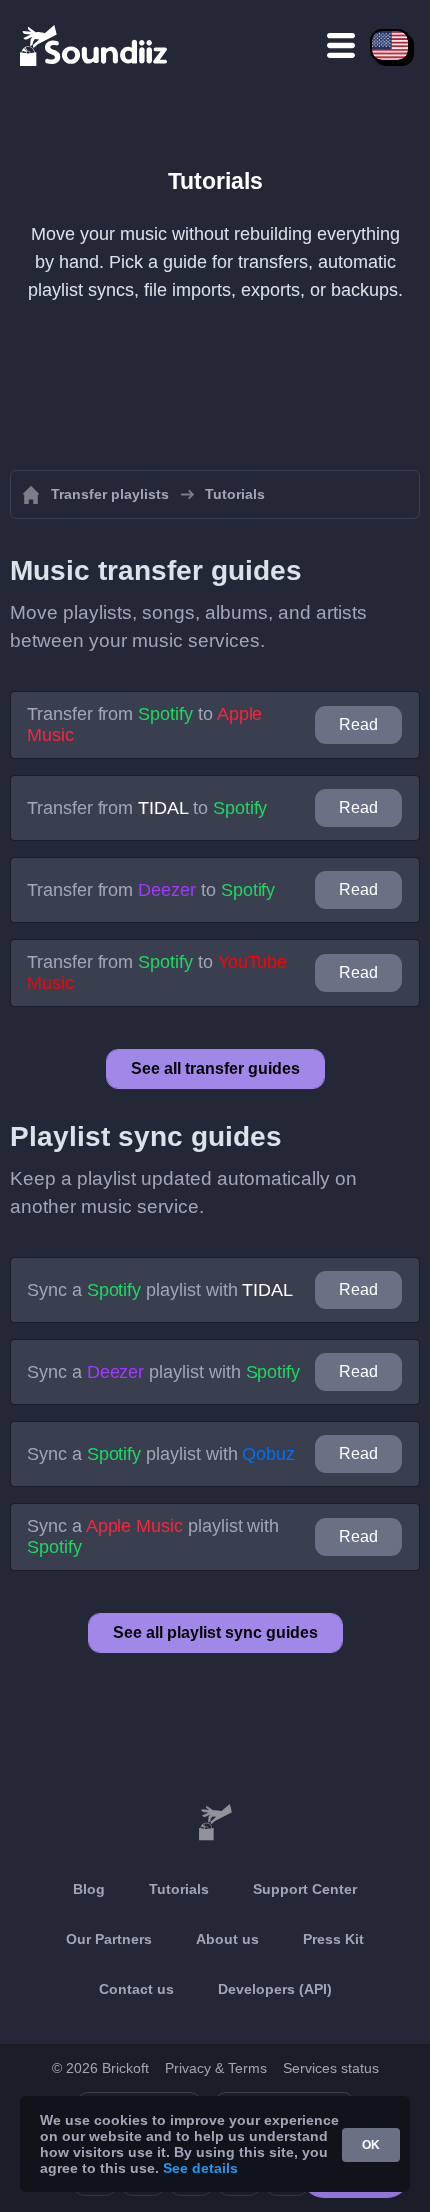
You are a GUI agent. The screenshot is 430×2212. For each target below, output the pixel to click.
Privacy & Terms (216, 2068)
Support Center (305, 1889)
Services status (331, 2068)
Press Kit (333, 1939)
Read (358, 724)
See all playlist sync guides (215, 1632)
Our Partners (109, 1939)
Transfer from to (144, 724)
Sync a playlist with (160, 1290)
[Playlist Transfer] (95, 45)
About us (227, 1939)
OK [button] (371, 2145)
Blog (89, 1889)
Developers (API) (275, 1989)
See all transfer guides (215, 1068)
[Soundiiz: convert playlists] (215, 1823)
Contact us (136, 1989)
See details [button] (200, 2168)
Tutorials (179, 1889)
